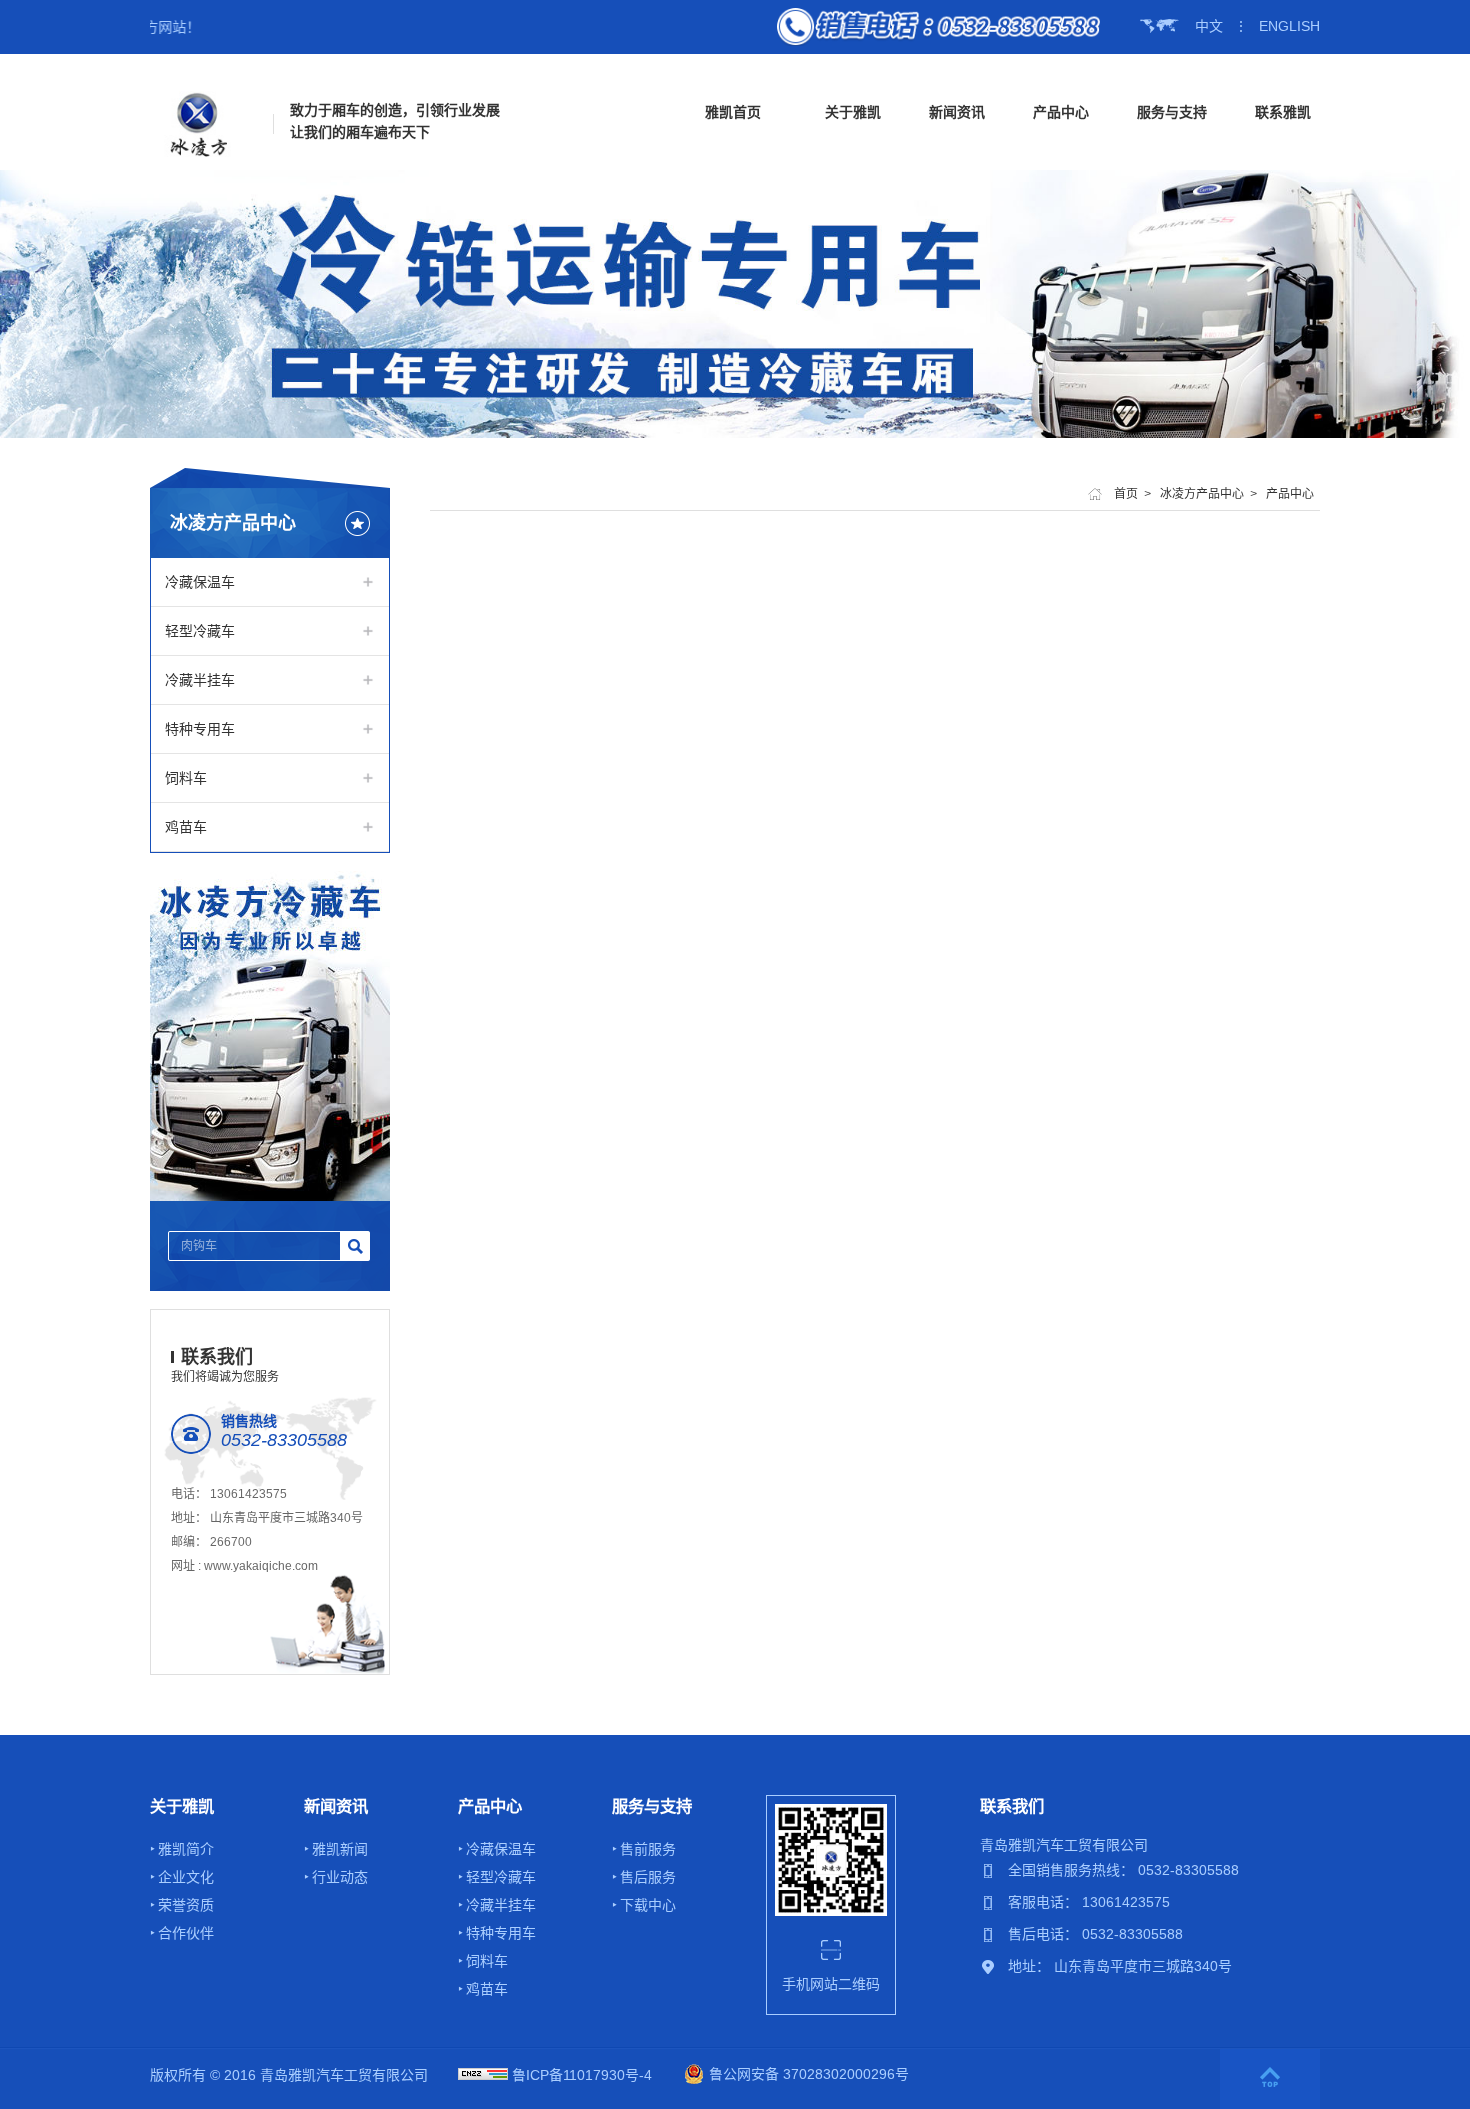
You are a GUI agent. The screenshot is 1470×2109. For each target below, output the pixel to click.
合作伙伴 (186, 1933)
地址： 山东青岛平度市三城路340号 (1120, 1966)
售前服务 (648, 1849)
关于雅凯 (853, 112)
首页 (1126, 494)
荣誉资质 (186, 1905)
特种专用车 (200, 729)
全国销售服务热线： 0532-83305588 (1123, 1870)
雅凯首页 (733, 112)
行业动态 (340, 1877)
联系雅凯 (1283, 112)
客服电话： (1045, 1902)
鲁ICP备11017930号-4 (582, 2075)
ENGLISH (1289, 26)
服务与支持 (1172, 112)
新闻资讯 (957, 112)
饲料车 (186, 778)
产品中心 (1061, 112)
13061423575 (248, 1494)
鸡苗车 (186, 827)
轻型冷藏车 (200, 631)
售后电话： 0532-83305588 (1095, 1934)
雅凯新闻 (340, 1849)
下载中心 (648, 1905)
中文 (1209, 26)
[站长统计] (483, 2075)
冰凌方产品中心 (1202, 494)
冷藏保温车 (200, 582)
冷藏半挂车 (200, 680)
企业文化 (186, 1877)
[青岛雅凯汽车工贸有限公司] (198, 124)
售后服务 (648, 1877)
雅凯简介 (186, 1849)
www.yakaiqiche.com (261, 1566)
